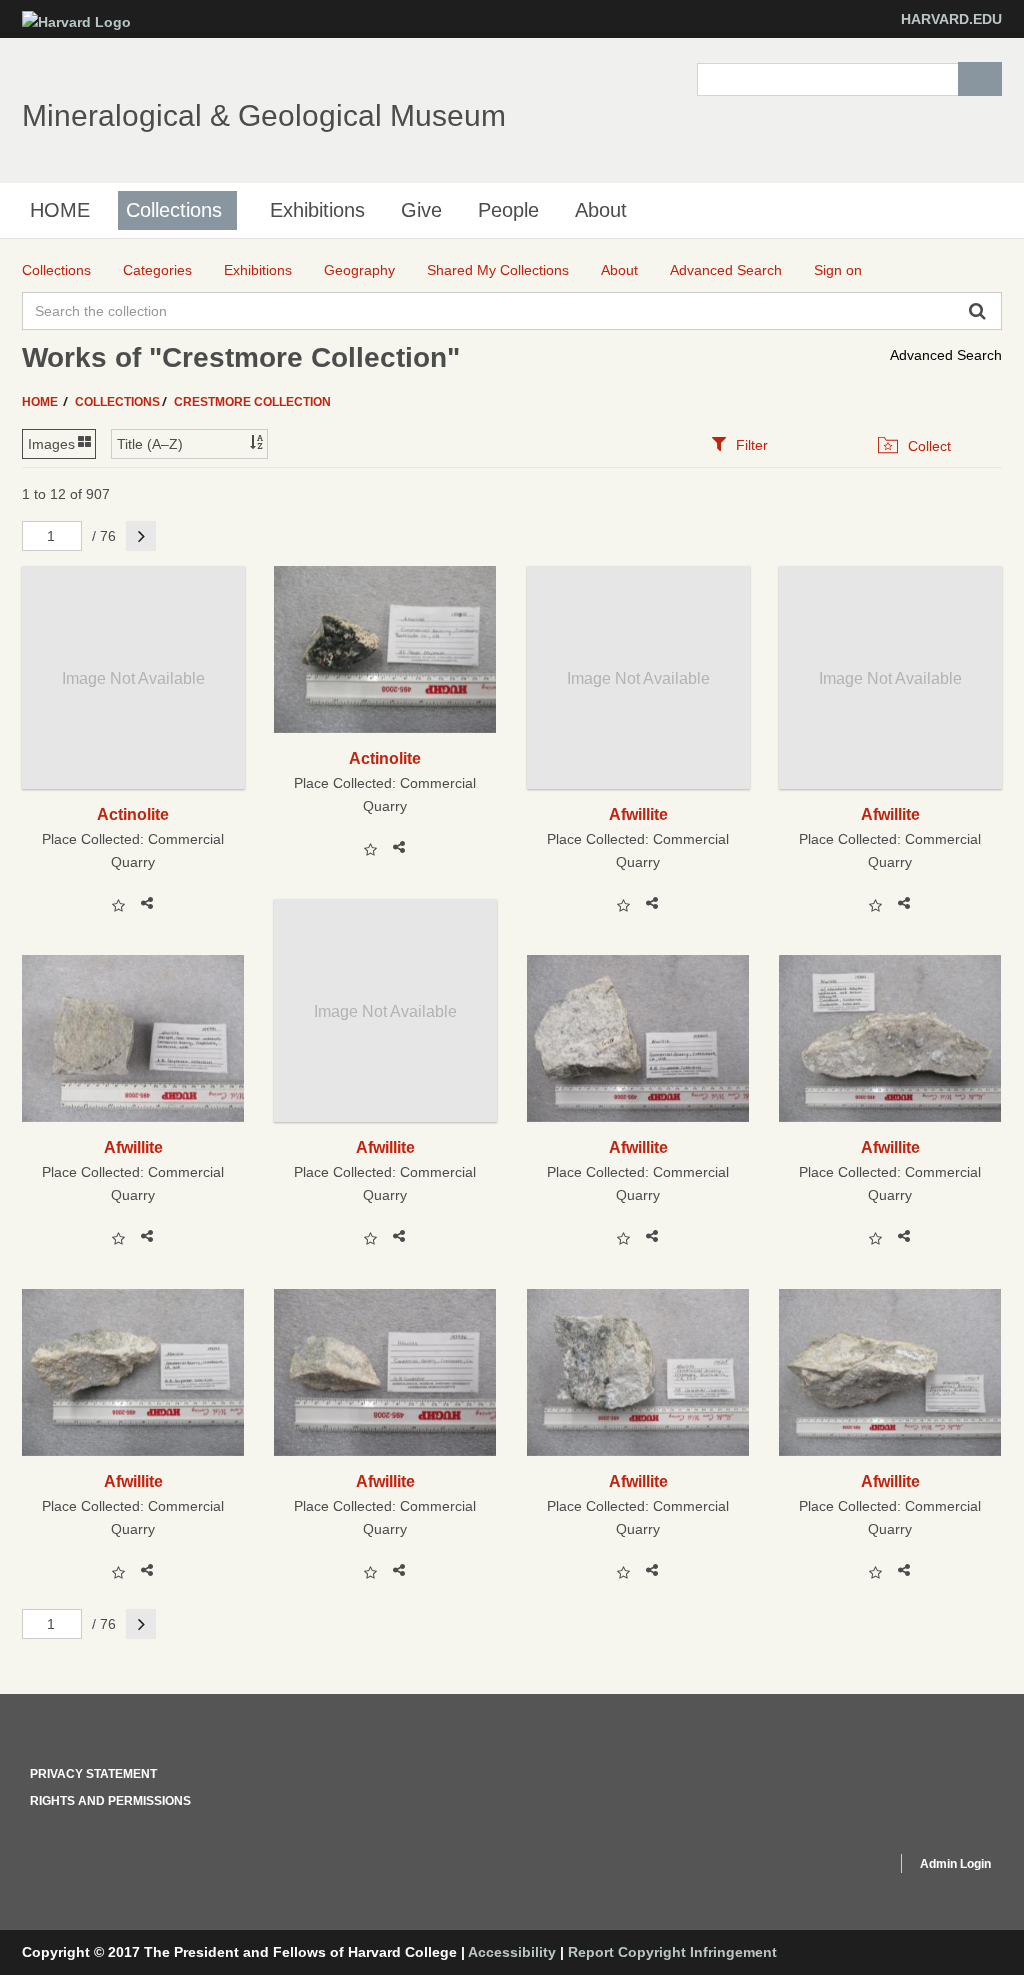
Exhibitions (317, 210)
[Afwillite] (133, 1038)
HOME (60, 210)
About (601, 210)
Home (41, 402)
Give (421, 210)
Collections (174, 210)
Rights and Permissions (110, 1801)
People (508, 210)
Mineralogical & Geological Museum (264, 115)
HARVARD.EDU (951, 19)
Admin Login (955, 1864)
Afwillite (638, 814)
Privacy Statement (93, 1774)
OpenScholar (843, 1867)
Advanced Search (946, 355)
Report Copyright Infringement (672, 1952)
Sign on (838, 270)
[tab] (739, 444)
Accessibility (512, 1952)
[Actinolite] (385, 649)
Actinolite (133, 814)
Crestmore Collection (252, 402)
